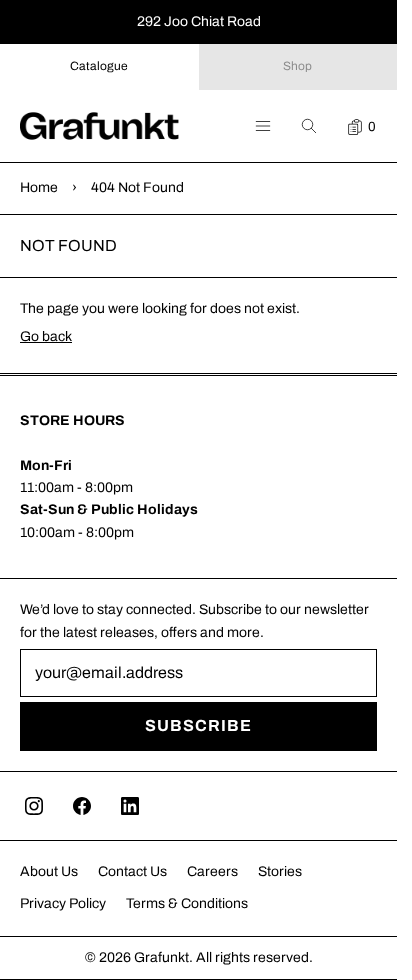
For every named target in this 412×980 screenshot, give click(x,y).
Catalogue (99, 66)
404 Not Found (137, 187)
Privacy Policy (63, 903)
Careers (212, 871)
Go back (46, 336)
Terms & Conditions (187, 903)
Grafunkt (161, 957)
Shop (297, 66)
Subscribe (198, 725)
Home (39, 187)
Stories (280, 871)
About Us (49, 871)
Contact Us (132, 871)
